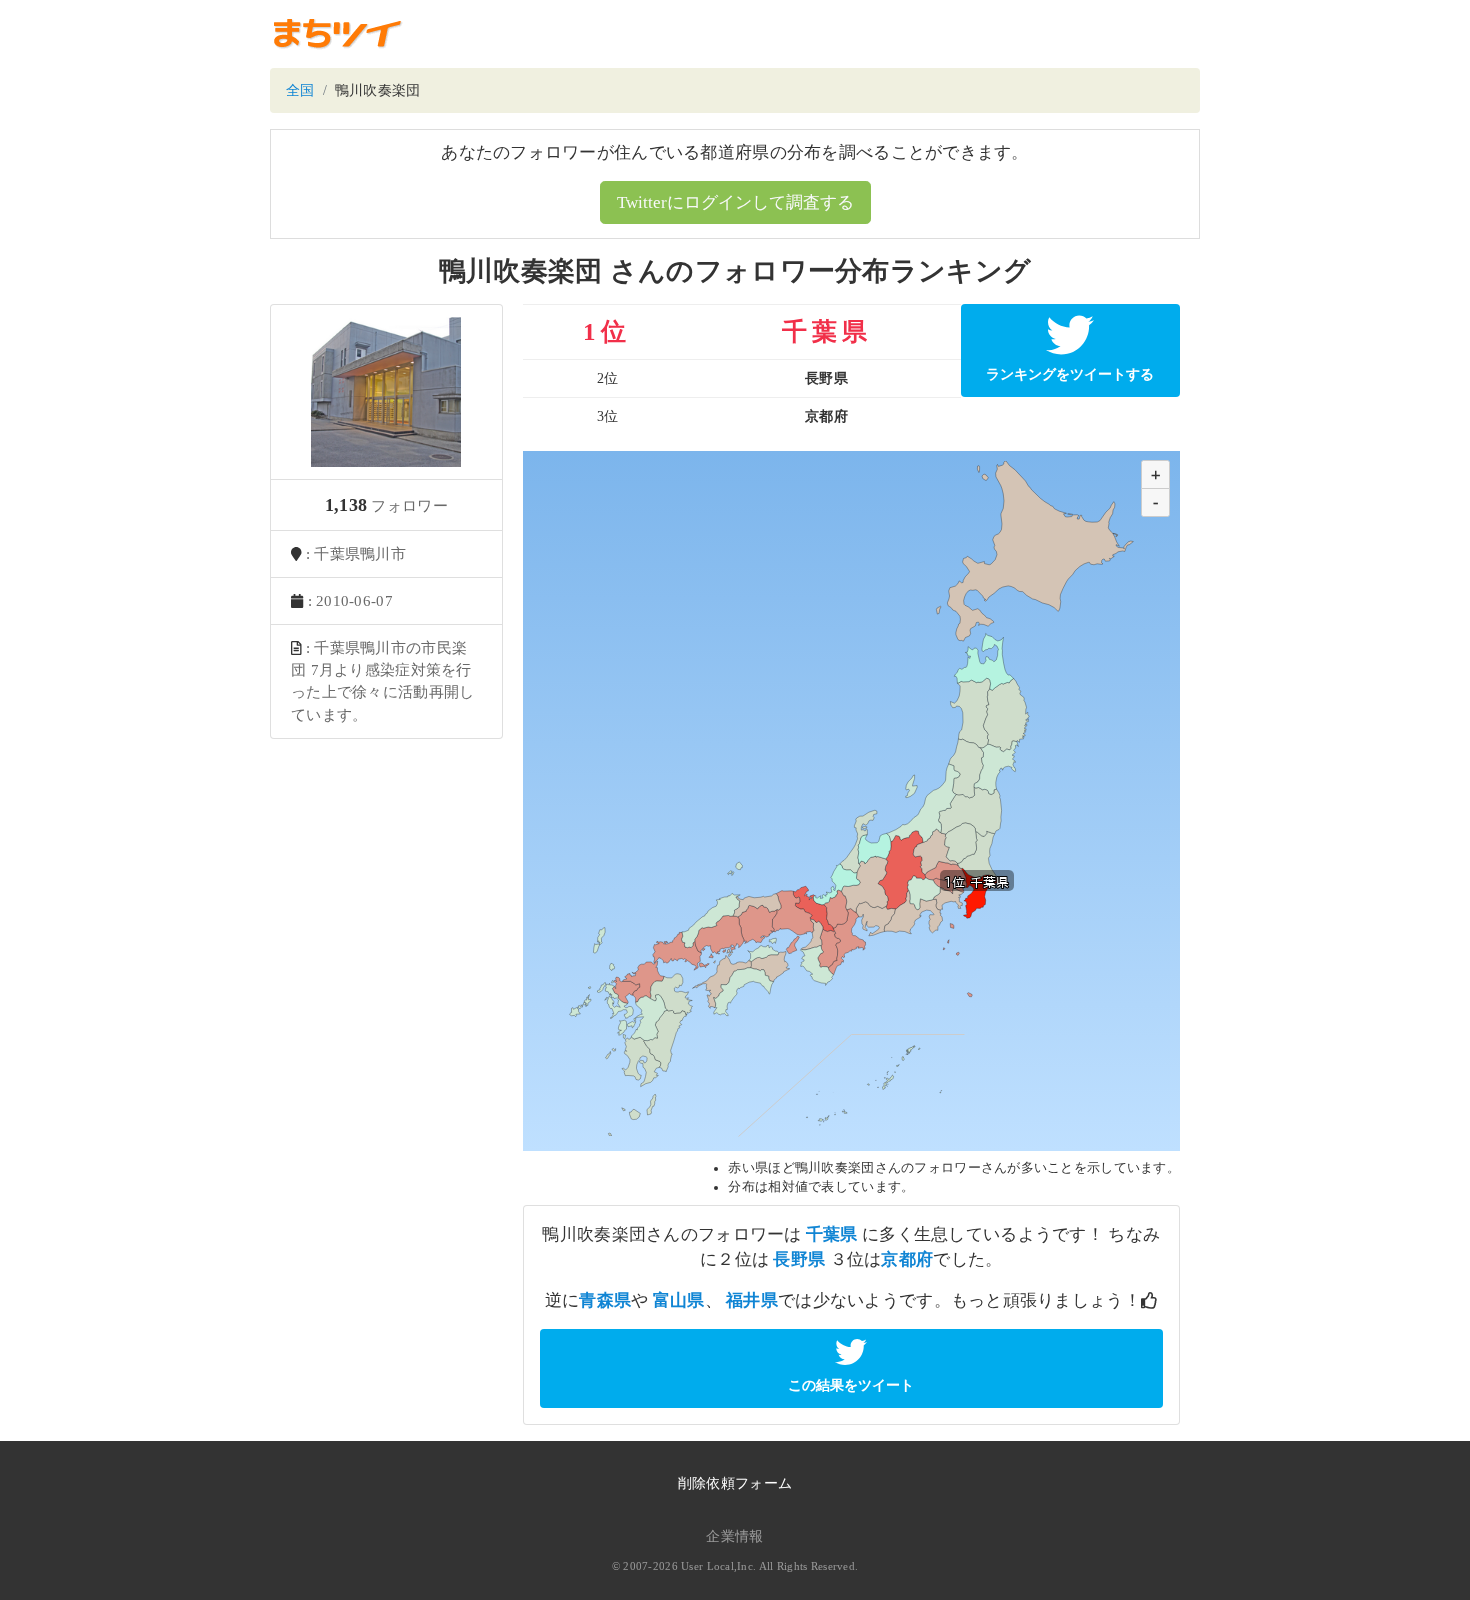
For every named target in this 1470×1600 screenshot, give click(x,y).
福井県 (752, 1300)
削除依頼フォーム (735, 1483)
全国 (300, 90)
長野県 (799, 1259)
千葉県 (832, 1234)
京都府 (907, 1259)
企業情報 (734, 1536)
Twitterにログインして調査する (735, 202)
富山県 (679, 1300)
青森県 (605, 1300)
